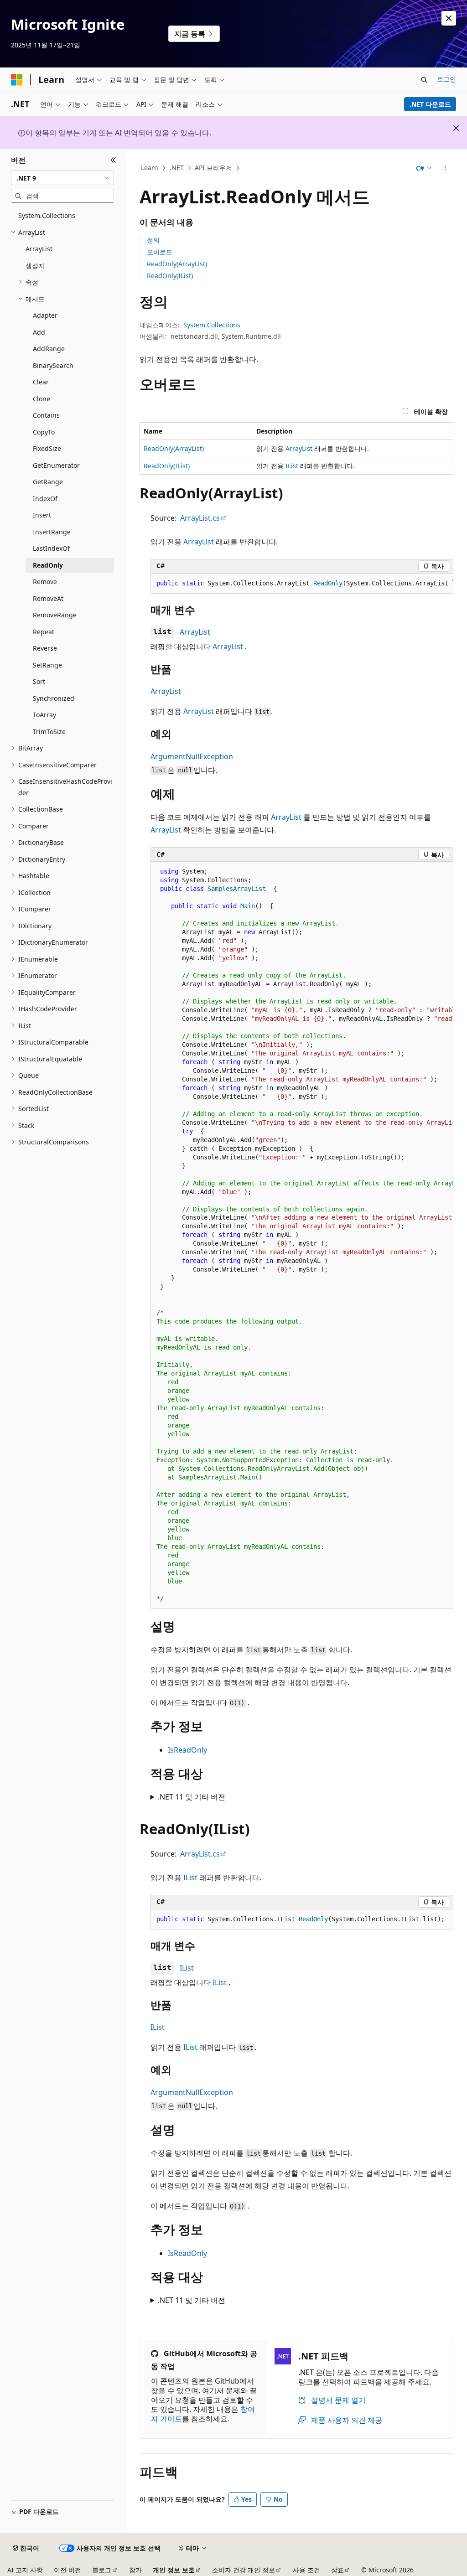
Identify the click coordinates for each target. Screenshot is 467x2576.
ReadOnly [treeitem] (48, 565)
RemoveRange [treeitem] (55, 615)
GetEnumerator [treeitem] (56, 465)
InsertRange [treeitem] (52, 532)
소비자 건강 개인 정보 (244, 2570)
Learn (150, 168)
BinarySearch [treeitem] (53, 365)
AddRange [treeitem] (49, 349)
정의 (153, 240)
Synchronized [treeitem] (54, 698)
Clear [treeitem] (41, 382)
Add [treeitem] (39, 332)
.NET (177, 168)
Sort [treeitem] (39, 681)
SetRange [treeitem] (47, 665)
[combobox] (62, 178)
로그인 (446, 79)
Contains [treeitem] (46, 415)
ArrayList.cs (200, 518)
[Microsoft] (17, 80)
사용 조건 (306, 2570)
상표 (337, 2570)
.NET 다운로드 (430, 104)
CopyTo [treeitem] (44, 432)
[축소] (113, 160)
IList (292, 466)
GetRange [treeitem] (48, 482)
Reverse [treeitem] (45, 648)
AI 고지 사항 (25, 2570)
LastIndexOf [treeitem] (51, 548)
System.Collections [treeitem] (47, 215)
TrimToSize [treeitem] (49, 732)
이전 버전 (67, 2570)
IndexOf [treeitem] (45, 499)
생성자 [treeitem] (35, 266)
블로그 (102, 2570)
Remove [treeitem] (45, 582)
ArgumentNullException (192, 756)
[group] (302, 584)
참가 (135, 2570)
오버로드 (160, 252)
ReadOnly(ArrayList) (177, 264)
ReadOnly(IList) (170, 276)
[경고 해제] (449, 18)
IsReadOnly (187, 1750)
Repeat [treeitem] (44, 632)
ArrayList (299, 448)
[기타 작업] (445, 168)
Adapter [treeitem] (45, 315)
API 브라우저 (213, 168)
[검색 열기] (424, 80)
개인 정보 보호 (174, 2570)
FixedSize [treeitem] (47, 448)
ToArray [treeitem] (44, 715)
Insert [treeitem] (42, 515)
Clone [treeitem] (42, 399)
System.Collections (212, 325)
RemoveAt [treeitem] (48, 598)
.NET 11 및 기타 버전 (192, 1797)
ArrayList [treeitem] (39, 249)
